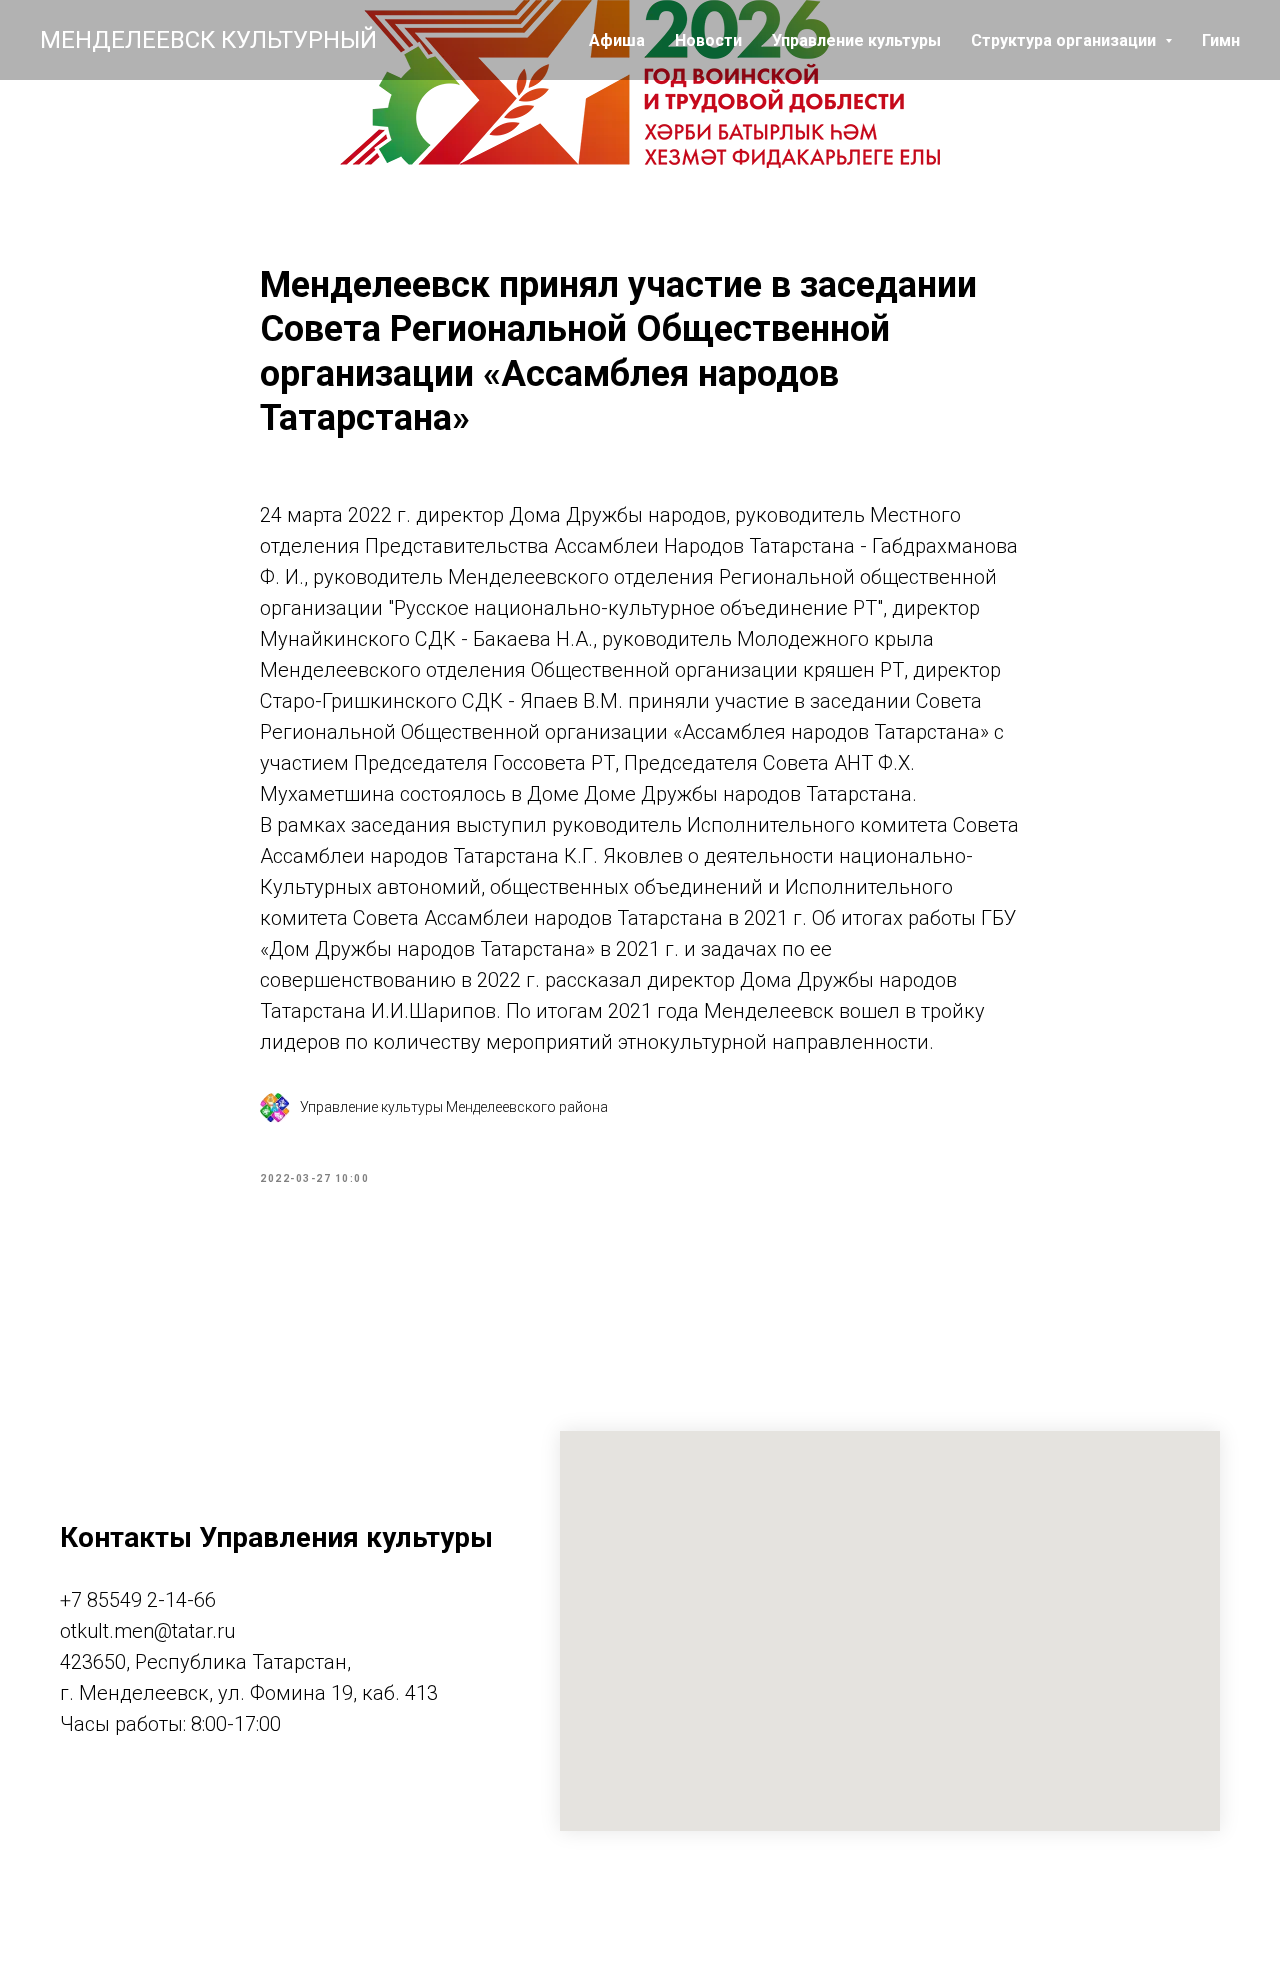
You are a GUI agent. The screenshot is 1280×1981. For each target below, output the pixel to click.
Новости (708, 40)
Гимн (1221, 40)
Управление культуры (856, 40)
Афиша (617, 40)
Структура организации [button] (1065, 40)
